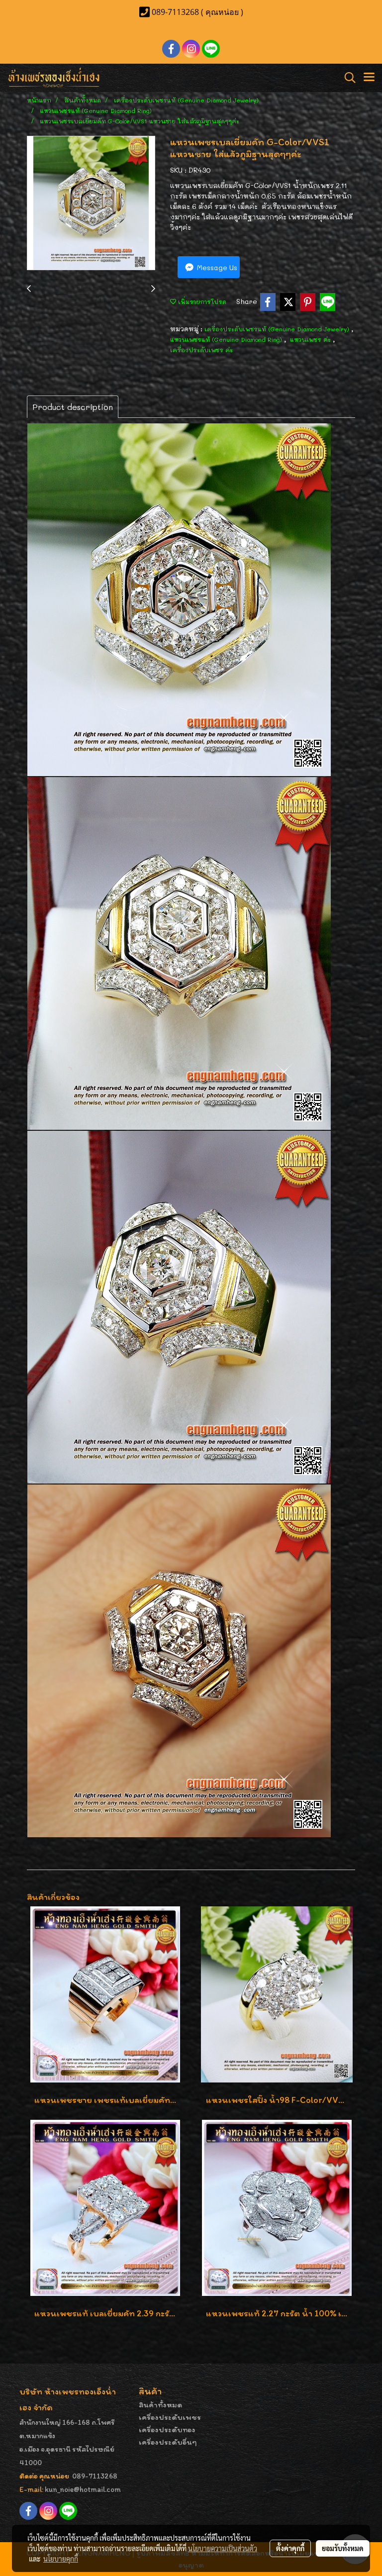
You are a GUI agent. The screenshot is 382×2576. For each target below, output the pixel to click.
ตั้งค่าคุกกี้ (290, 2548)
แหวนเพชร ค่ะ (311, 339)
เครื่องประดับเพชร (170, 2417)
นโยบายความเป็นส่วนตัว (223, 2548)
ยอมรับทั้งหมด (343, 2548)
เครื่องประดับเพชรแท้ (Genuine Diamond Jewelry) (278, 329)
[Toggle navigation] (369, 78)
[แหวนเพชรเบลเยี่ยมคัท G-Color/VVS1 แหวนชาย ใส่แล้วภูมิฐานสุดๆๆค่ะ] (91, 203)
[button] (347, 78)
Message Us (216, 267)
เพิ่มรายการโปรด (201, 301)
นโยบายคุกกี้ (61, 2559)
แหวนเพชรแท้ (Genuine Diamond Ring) (227, 339)
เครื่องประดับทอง (167, 2429)
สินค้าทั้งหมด (161, 2405)
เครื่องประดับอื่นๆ (168, 2442)
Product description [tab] (73, 407)
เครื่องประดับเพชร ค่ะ (201, 350)
